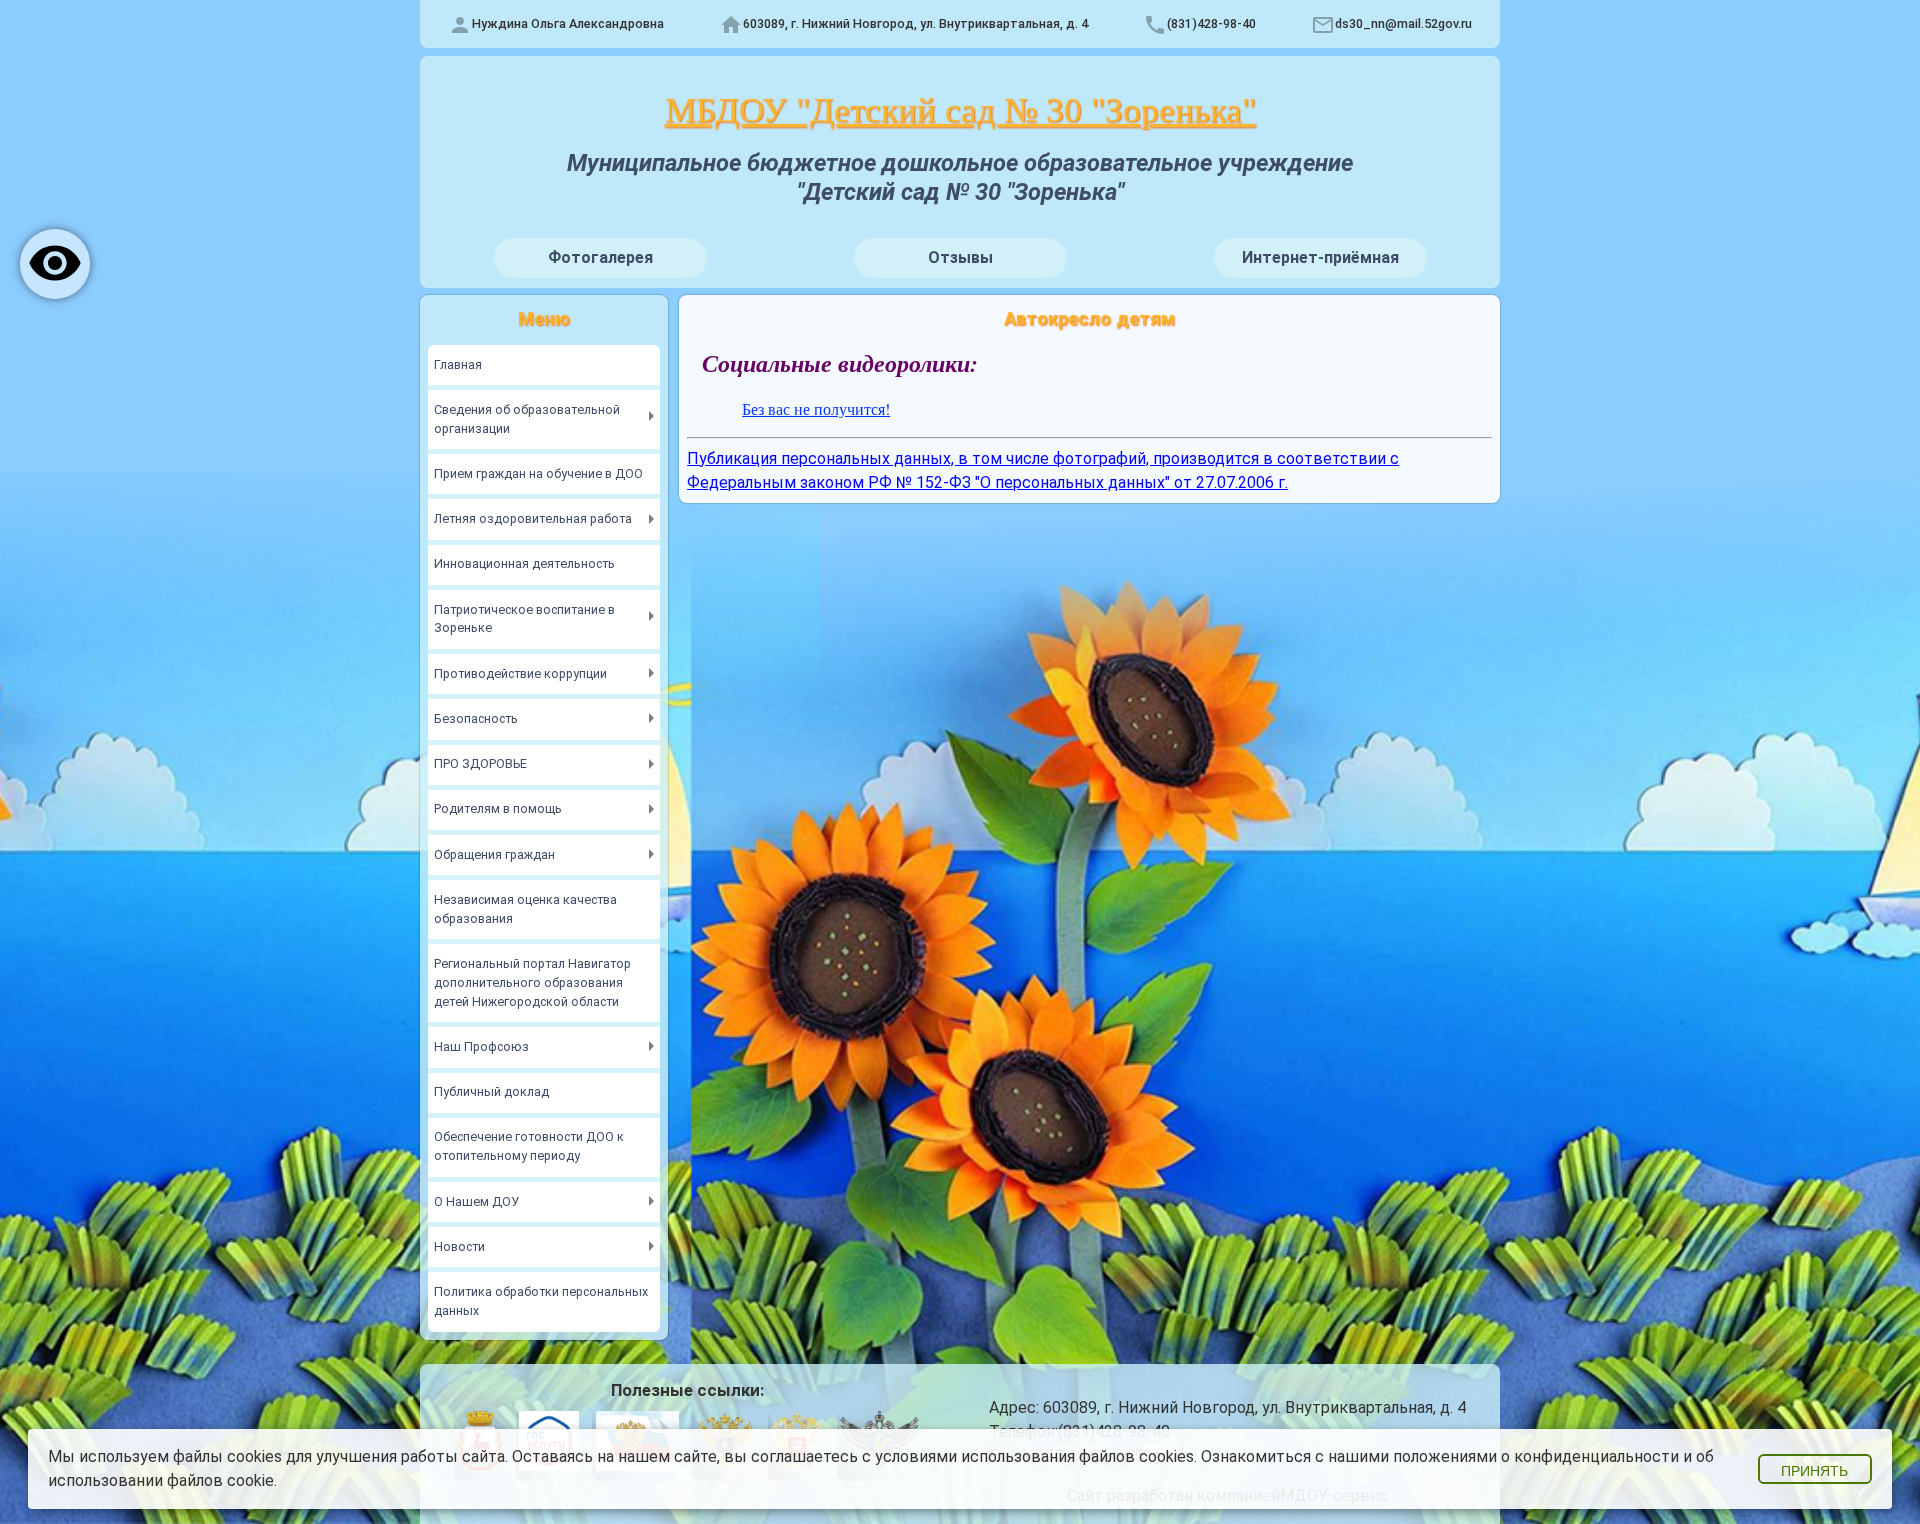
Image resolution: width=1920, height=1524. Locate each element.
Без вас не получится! (816, 408)
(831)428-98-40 (1211, 23)
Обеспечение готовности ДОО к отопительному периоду (529, 1146)
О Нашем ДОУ (476, 1201)
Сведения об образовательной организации (527, 419)
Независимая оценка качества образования (525, 909)
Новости (459, 1246)
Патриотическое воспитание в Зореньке (524, 619)
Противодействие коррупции (520, 673)
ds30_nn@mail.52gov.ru (1403, 23)
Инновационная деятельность (524, 563)
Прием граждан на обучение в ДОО (538, 473)
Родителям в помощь (498, 808)
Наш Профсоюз (481, 1046)
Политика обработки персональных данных (541, 1301)
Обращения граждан (494, 854)
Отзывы (960, 257)
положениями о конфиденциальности (1536, 1456)
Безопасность (476, 718)
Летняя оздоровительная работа (533, 518)
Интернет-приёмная (1320, 257)
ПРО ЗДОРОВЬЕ (480, 763)
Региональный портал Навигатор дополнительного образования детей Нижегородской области (532, 982)
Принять (1814, 1471)
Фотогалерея (600, 257)
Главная (458, 364)
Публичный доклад (491, 1091)
